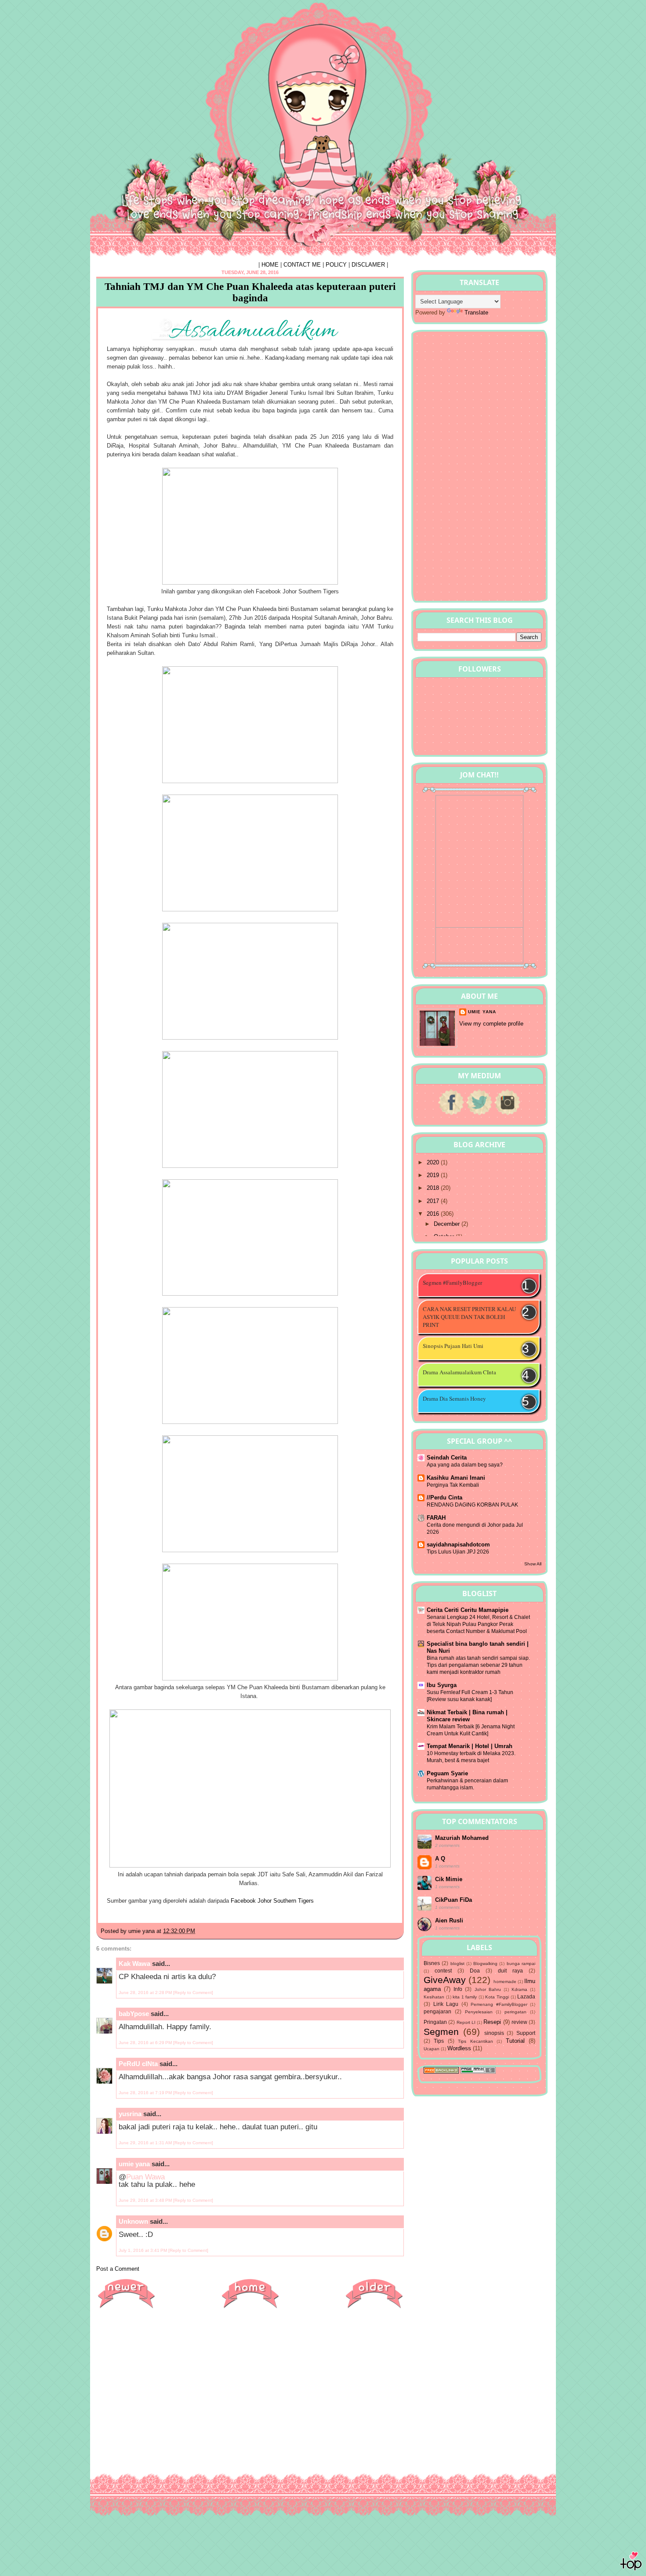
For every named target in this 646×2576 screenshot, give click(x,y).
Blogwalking (485, 1964)
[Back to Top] (631, 2563)
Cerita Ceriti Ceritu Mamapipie (468, 1610)
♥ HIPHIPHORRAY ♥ (152, 23)
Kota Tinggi (497, 1997)
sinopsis (494, 2033)
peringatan (515, 2012)
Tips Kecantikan (475, 2041)
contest (443, 1971)
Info (458, 1989)
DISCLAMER (368, 265)
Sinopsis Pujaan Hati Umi (453, 1346)
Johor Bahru (488, 1989)
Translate (476, 313)
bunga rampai (521, 1964)
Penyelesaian (479, 2012)
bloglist (457, 1964)
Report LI (466, 2022)
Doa (475, 1971)
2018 (434, 1188)
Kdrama (519, 1989)
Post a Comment (118, 2269)
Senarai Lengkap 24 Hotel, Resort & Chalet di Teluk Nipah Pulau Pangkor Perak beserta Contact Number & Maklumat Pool (478, 1624)
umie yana (134, 2164)
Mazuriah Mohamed (462, 1838)
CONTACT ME (302, 265)
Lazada (526, 1996)
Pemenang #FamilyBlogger (499, 2004)
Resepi (492, 2022)
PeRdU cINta (138, 2064)
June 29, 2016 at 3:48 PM (146, 2200)
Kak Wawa (134, 1964)
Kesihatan (434, 1997)
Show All (533, 1564)
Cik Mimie (449, 1879)
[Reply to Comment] (193, 1993)
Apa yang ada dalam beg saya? (465, 1465)
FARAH (436, 1518)
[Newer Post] (126, 2308)
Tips (439, 2041)
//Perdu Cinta (445, 1498)
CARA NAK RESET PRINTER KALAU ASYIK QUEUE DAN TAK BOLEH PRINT (469, 1317)
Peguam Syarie (447, 1773)
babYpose (134, 2014)
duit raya (510, 1971)
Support (526, 2033)
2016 (434, 1214)
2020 (434, 1162)
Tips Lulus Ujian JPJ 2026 (458, 1552)
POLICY (336, 265)
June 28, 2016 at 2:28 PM (146, 1993)
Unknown (133, 2221)
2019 (434, 1175)
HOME (270, 265)
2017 (434, 1201)
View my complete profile (491, 1024)
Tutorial (515, 2041)
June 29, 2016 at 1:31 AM (146, 2143)
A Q (440, 1859)
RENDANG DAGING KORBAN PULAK (472, 1505)
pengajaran (437, 2011)
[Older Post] (374, 2308)
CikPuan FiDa (454, 1900)
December (448, 1224)
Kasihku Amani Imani (456, 1478)
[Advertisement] (250, 2379)
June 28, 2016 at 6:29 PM (146, 2043)
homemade (505, 1982)
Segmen (441, 2032)
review (519, 2022)
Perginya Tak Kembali (453, 1485)
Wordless (459, 2048)
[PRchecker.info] (478, 2072)
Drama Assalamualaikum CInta (459, 1372)
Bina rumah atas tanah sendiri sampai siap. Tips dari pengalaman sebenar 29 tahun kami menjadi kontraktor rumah (478, 1665)
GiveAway (445, 1980)
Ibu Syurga (442, 1685)
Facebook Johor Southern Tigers (272, 1901)
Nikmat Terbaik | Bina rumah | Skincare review (467, 1716)
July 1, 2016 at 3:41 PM (143, 2250)
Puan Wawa (145, 2177)
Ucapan (432, 2049)
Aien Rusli (449, 1920)
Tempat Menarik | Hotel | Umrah (470, 1746)
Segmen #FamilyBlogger (452, 1283)
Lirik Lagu (446, 2004)
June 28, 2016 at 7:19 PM (146, 2093)
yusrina (130, 2114)
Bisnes (432, 1963)
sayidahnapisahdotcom (458, 1545)
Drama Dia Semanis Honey (454, 1398)
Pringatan (435, 2022)
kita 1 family (465, 1997)
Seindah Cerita (447, 1458)
